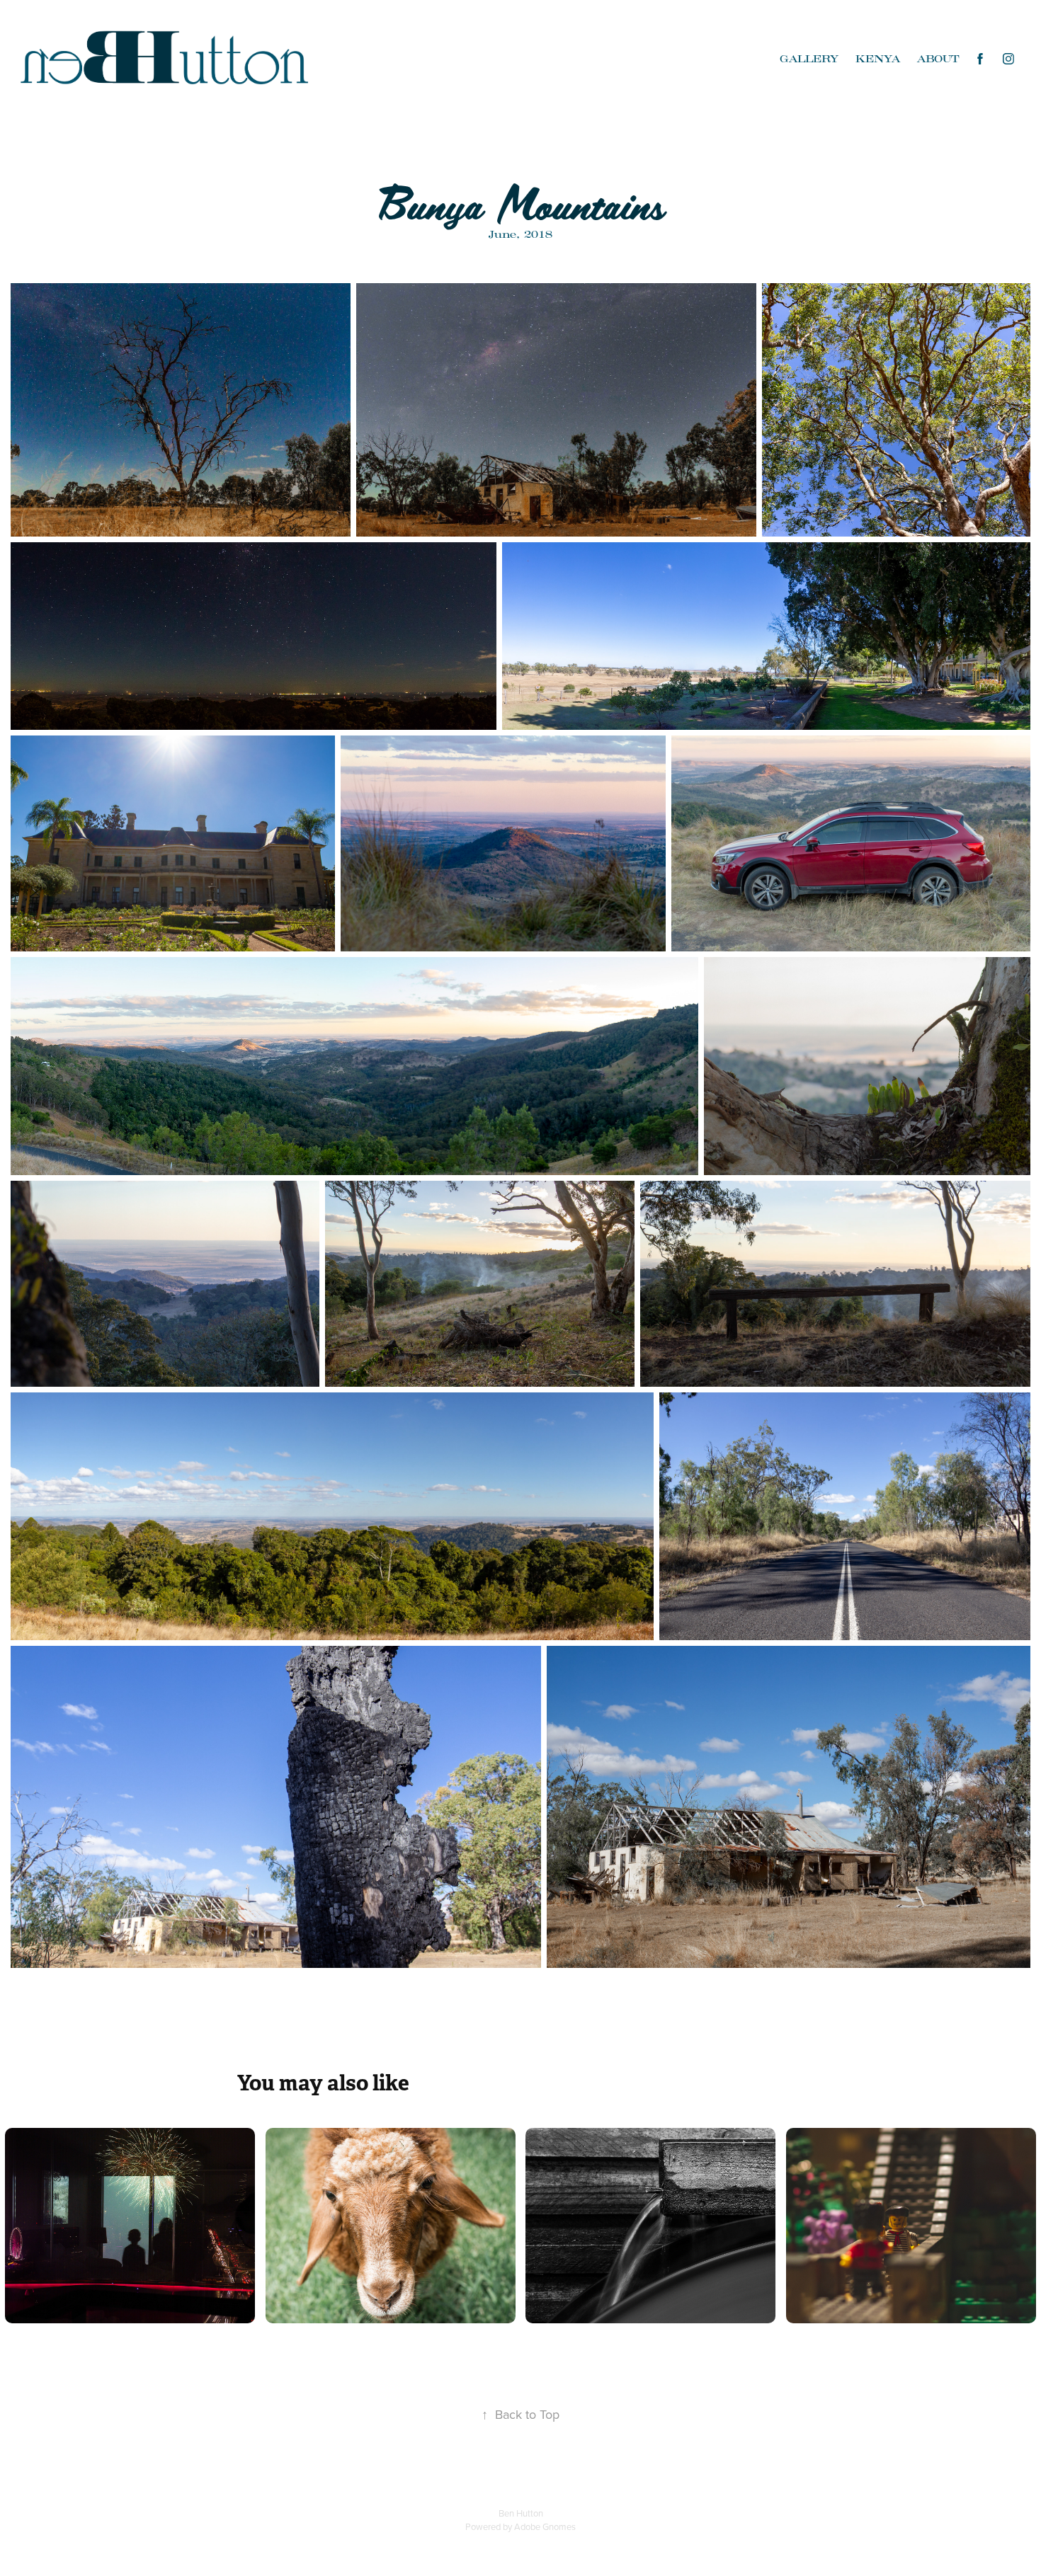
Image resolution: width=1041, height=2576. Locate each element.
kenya (878, 59)
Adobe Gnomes (545, 2526)
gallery (809, 59)
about (938, 59)
